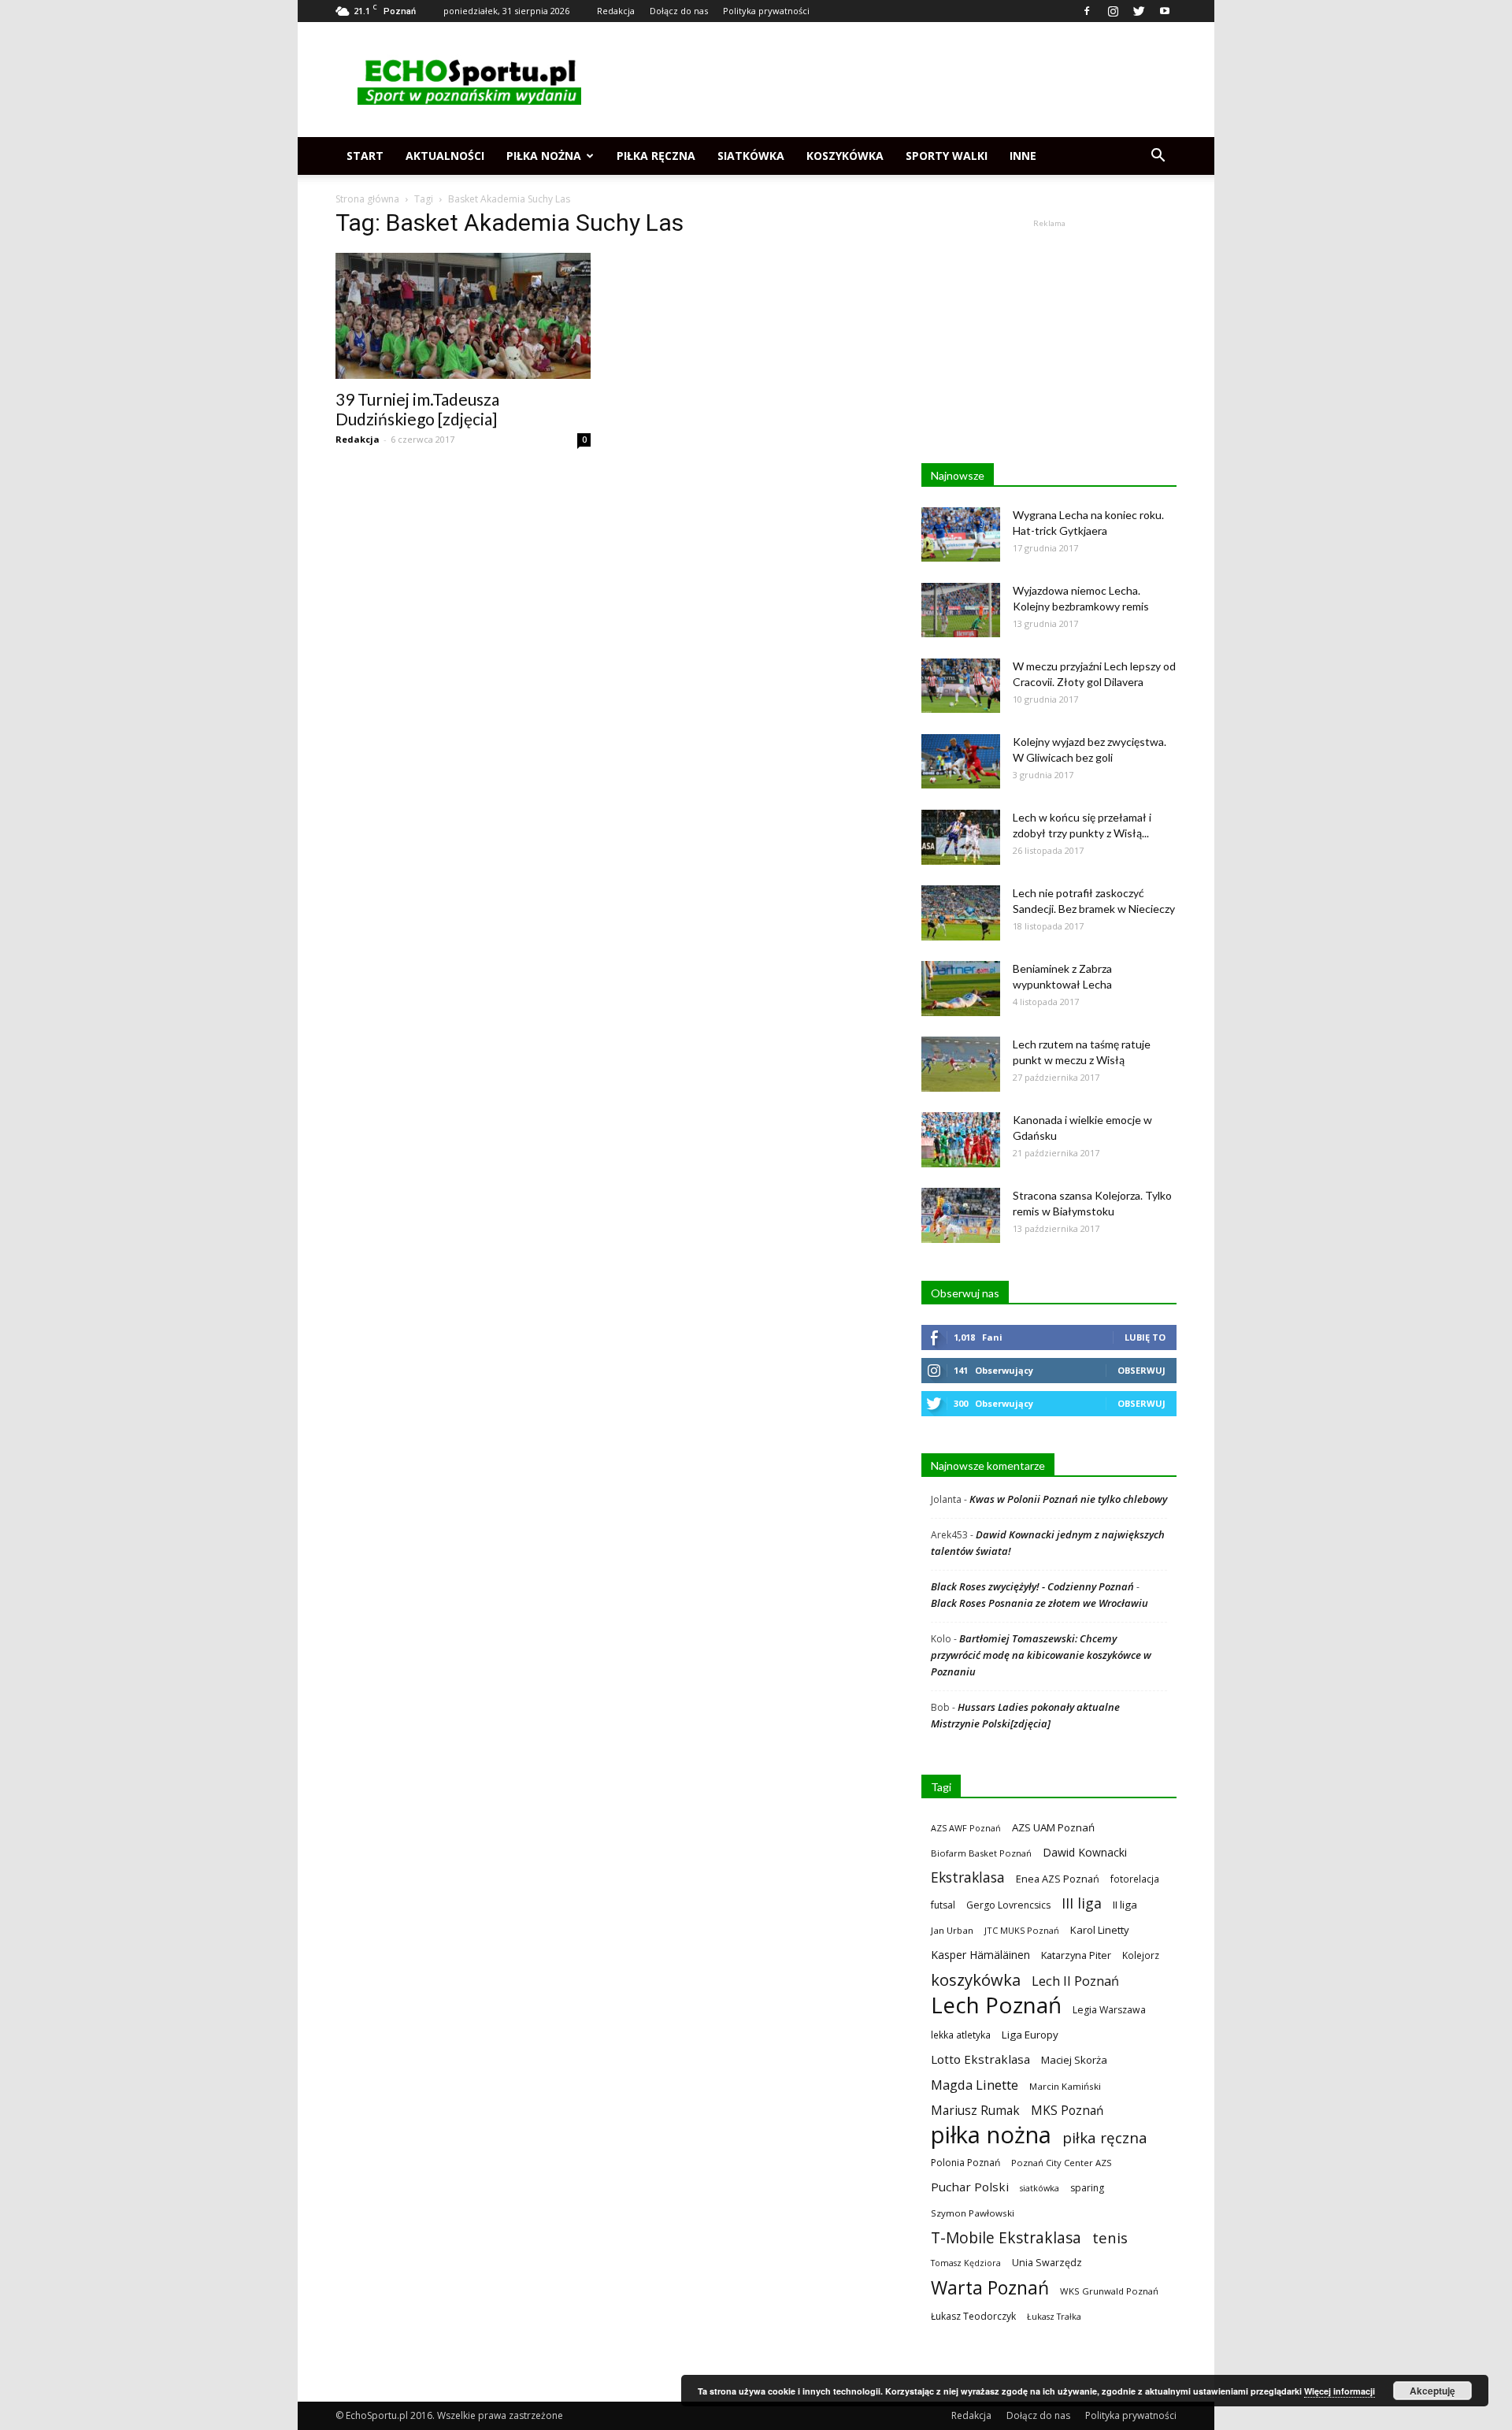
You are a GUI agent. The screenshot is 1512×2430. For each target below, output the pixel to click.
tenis (1110, 2237)
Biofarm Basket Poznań (981, 1853)
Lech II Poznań (1075, 1981)
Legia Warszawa (1109, 2010)
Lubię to (1145, 1337)
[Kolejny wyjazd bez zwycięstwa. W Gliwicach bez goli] (961, 761)
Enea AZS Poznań (1058, 1879)
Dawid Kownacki (1085, 1852)
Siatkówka (751, 156)
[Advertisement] (890, 80)
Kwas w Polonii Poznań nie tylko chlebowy (1068, 1499)
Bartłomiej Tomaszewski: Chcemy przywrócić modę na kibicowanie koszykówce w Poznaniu (1041, 1655)
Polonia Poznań (965, 2163)
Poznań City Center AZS (1062, 2163)
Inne (1023, 156)
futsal (943, 1905)
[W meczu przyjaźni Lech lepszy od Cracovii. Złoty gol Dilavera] (961, 686)
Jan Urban (952, 1930)
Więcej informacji (1340, 2391)
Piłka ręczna (656, 156)
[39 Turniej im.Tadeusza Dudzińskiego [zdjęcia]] (463, 316)
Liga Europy (1030, 2035)
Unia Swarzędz (1047, 2263)
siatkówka (1039, 2188)
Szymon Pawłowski (973, 2213)
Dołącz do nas (679, 11)
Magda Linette (975, 2085)
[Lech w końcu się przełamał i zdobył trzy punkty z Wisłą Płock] (961, 837)
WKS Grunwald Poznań (1109, 2291)
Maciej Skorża (1074, 2060)
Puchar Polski (970, 2187)
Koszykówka (845, 156)
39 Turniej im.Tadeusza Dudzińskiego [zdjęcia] (417, 409)
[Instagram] (1113, 11)
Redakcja (616, 11)
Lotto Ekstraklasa (980, 2059)
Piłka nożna (544, 156)
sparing (1087, 2188)
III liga (1082, 1903)
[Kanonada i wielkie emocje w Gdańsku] (961, 1140)
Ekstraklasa (968, 1877)
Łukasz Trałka (1054, 2316)
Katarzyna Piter (1076, 1955)
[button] (1158, 156)
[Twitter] (1139, 11)
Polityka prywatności (766, 11)
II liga (1125, 1905)
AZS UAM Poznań (1053, 1827)
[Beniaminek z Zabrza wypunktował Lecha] (961, 989)
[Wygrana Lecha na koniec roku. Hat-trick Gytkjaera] (961, 534)
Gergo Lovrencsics (1008, 1905)
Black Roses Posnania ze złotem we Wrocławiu (1039, 1603)
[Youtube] (1165, 11)
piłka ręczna (1105, 2137)
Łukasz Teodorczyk (973, 2316)
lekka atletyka (961, 2035)
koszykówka (976, 1980)
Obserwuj (1141, 1370)
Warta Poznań (990, 2288)
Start (365, 156)
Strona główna (367, 199)
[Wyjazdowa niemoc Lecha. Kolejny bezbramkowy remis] (961, 610)
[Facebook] (1087, 11)
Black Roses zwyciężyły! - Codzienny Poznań (1032, 1586)
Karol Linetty (1100, 1930)
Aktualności (445, 156)
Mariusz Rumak (975, 2111)
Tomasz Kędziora (966, 2263)
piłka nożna (991, 2135)
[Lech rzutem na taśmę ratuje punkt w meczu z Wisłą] (961, 1064)
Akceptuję (1432, 2391)
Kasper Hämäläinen (980, 1955)
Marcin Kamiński (1065, 2086)
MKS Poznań (1067, 2111)
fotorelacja (1135, 1879)
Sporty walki (947, 156)
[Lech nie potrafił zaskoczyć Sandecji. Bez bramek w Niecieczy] (961, 913)
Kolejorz (1141, 1955)
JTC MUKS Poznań (1022, 1930)
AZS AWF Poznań (966, 1828)
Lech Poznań (996, 2005)
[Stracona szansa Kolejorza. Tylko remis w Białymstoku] (961, 1215)
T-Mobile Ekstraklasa (1006, 2237)
